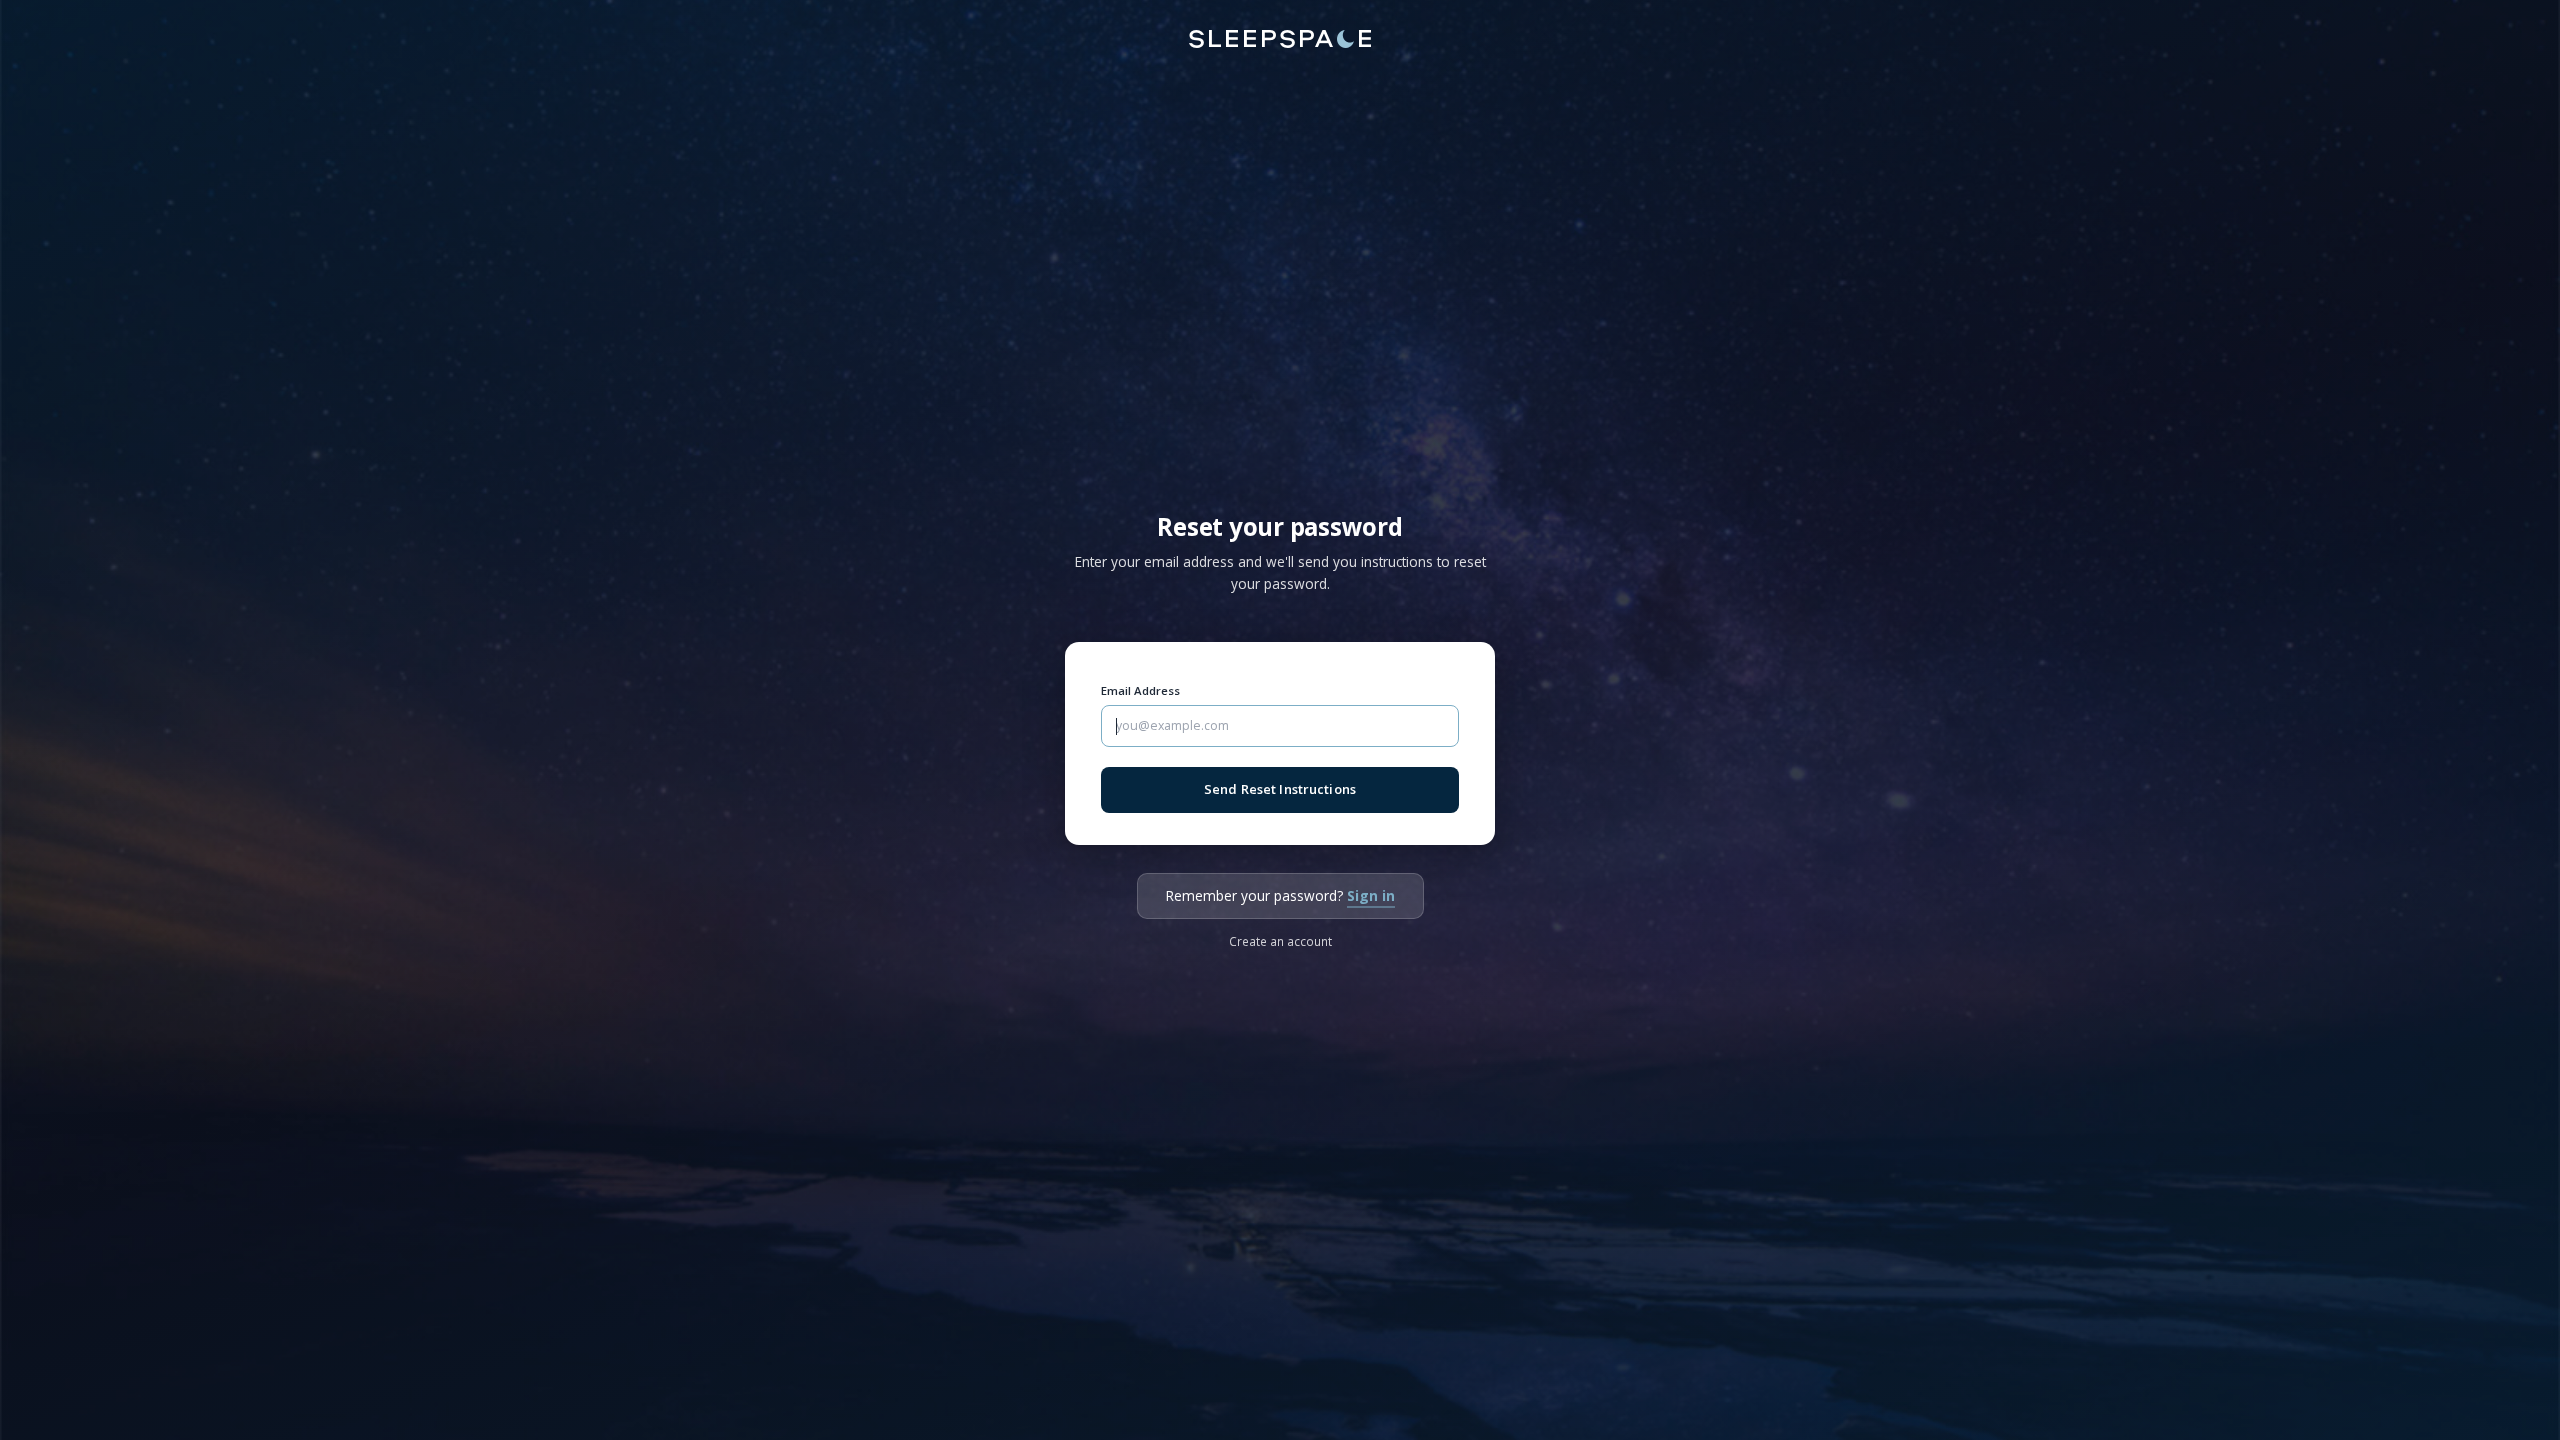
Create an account (1280, 941)
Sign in (1371, 895)
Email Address (1140, 690)
